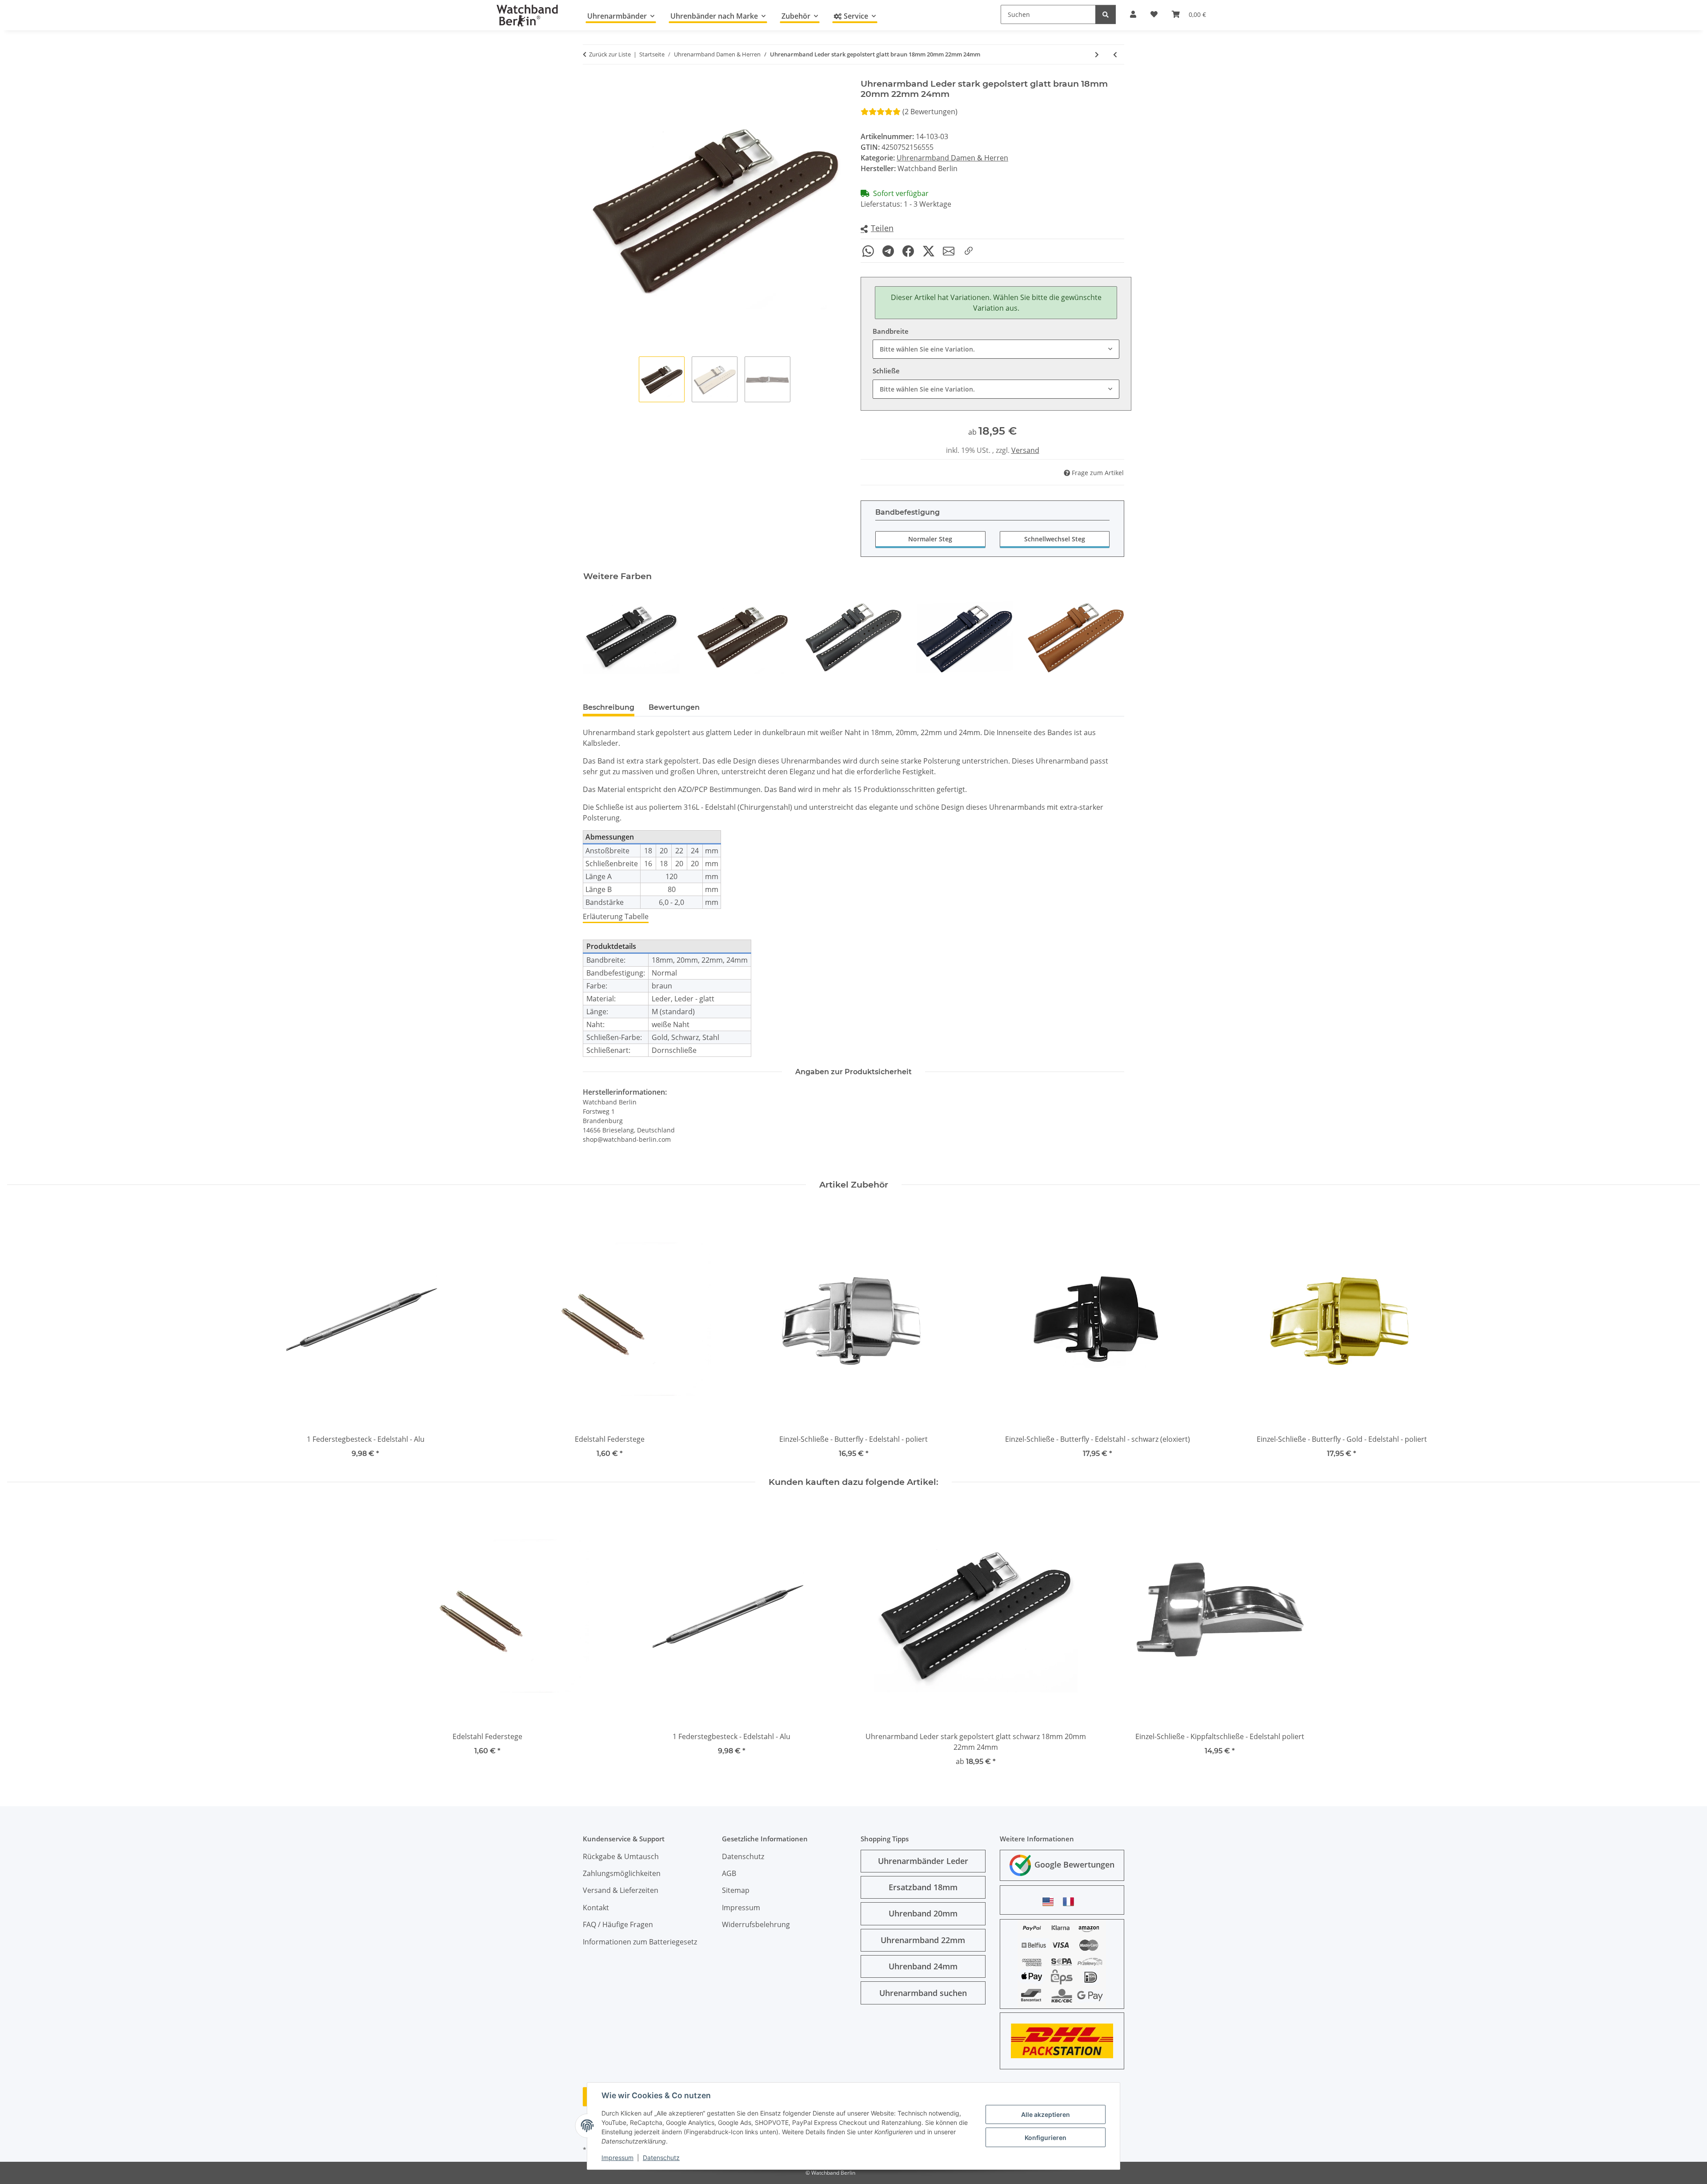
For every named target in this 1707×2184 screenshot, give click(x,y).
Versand (1025, 450)
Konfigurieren (1046, 2138)
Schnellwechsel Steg (1055, 539)
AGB (729, 1873)
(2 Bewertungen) (930, 112)
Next (1110, 637)
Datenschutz (661, 2158)
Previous (598, 637)
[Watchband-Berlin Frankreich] (1071, 1902)
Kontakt (596, 1908)
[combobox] (996, 349)
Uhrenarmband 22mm (923, 1940)
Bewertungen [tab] (674, 707)
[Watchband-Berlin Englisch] (1050, 1902)
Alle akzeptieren (1046, 2114)
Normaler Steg (930, 539)
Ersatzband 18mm (923, 1887)
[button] (877, 229)
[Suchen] (1106, 14)
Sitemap (736, 1890)
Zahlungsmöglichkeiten (622, 1873)
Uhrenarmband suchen (923, 1993)
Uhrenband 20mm (923, 1913)
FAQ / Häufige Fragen (618, 1924)
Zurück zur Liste (610, 54)
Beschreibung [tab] (609, 707)
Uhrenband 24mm (923, 1966)
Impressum (617, 2158)
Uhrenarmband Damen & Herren (952, 158)
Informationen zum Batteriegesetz (640, 1942)
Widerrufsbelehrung (756, 1924)
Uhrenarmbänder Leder (923, 1861)
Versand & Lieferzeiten (621, 1890)
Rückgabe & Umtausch (621, 1856)
